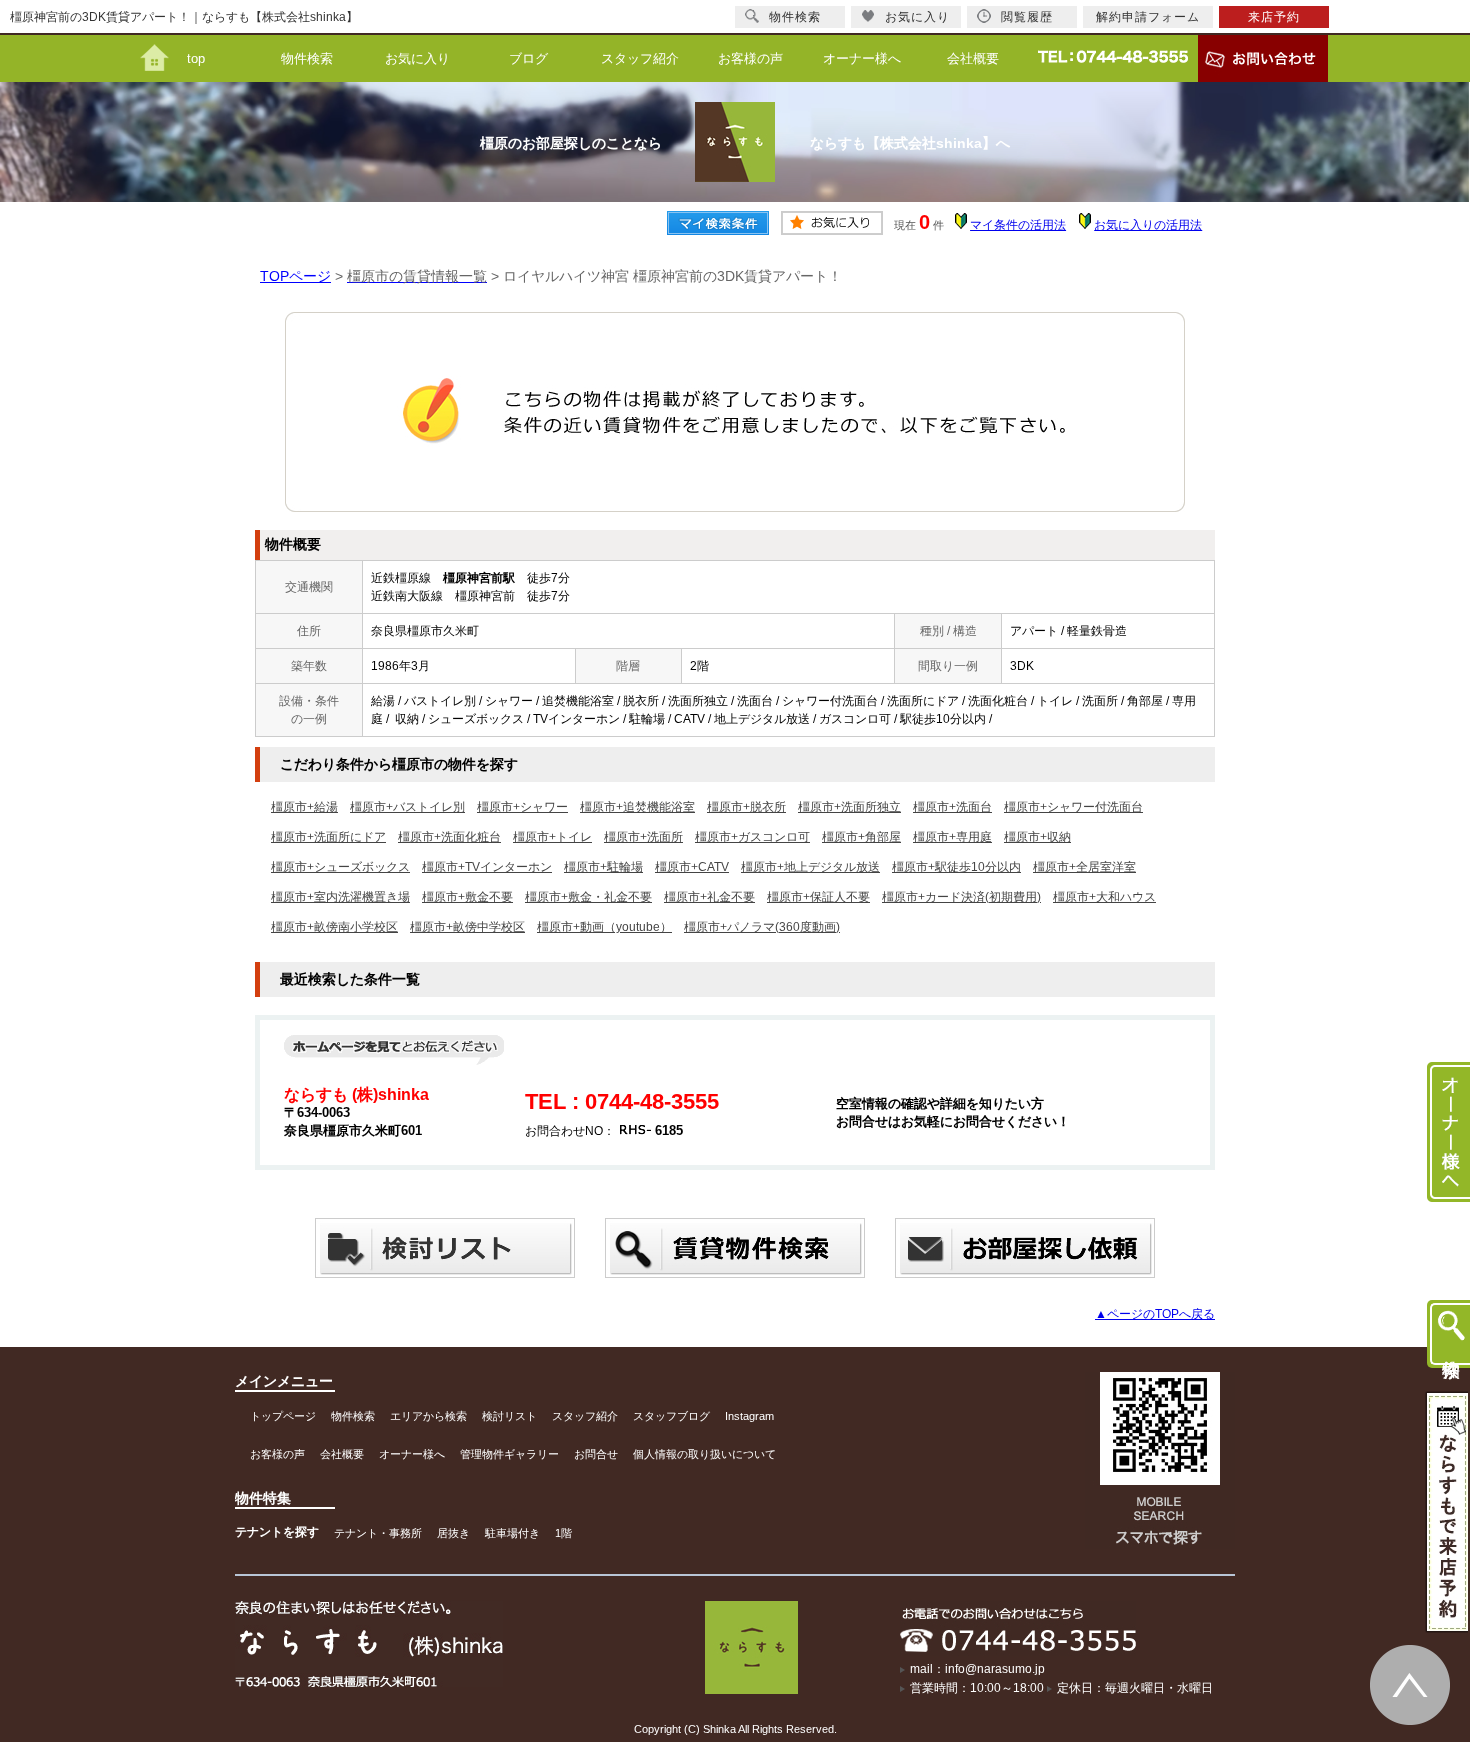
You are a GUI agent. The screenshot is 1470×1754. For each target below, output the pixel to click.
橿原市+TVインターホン (487, 867)
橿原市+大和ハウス (1104, 897)
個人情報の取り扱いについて (704, 1454)
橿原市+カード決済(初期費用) (961, 897)
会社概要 (973, 58)
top (196, 58)
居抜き (453, 1533)
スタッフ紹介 (640, 58)
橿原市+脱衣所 (746, 807)
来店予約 (1274, 17)
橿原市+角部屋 (861, 837)
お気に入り (417, 58)
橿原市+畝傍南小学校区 (334, 927)
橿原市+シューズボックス (340, 867)
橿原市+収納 (1037, 837)
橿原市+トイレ (552, 837)
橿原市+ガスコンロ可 (752, 837)
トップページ (283, 1416)
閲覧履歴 (1027, 17)
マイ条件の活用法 (1018, 225)
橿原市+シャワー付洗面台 (1073, 807)
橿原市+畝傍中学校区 (467, 927)
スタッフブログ (671, 1416)
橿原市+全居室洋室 (1084, 867)
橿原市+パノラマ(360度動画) (762, 927)
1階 (563, 1533)
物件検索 (307, 58)
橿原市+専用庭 (952, 837)
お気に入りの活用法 (1148, 225)
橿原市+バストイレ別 (407, 807)
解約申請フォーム (1148, 17)
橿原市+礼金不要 (709, 897)
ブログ (528, 58)
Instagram (749, 1416)
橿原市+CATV (692, 867)
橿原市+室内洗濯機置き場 (340, 897)
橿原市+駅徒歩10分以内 (956, 867)
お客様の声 (750, 58)
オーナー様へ (862, 58)
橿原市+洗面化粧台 (449, 837)
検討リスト (509, 1416)
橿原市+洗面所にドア (328, 837)
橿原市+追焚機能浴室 (637, 807)
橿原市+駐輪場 (603, 867)
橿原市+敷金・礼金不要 (588, 897)
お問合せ (596, 1454)
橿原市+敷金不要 (467, 897)
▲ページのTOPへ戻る (1155, 1314)
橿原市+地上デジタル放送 (810, 867)
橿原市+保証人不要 (818, 897)
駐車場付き (512, 1533)
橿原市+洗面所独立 (849, 807)
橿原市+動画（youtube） (604, 927)
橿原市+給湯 (304, 807)
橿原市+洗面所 (643, 837)
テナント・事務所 (378, 1533)
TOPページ (295, 276)
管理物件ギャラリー (509, 1454)
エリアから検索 (428, 1416)
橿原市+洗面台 (952, 807)
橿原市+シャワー (522, 807)
